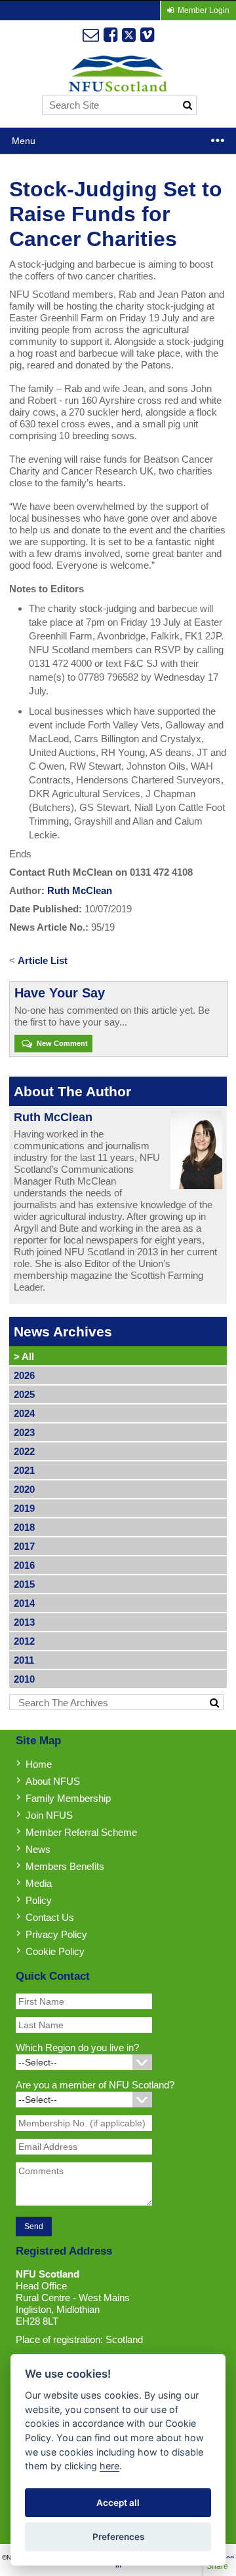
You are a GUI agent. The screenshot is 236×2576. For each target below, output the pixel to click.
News (38, 1849)
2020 (24, 1489)
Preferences (118, 2537)
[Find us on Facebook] (110, 35)
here (109, 2466)
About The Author (72, 1091)
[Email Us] (91, 35)
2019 (24, 1508)
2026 (24, 1375)
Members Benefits (65, 1866)
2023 (24, 1432)
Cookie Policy (55, 1951)
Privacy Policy (56, 1934)
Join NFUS (49, 1815)
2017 (24, 1546)
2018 (24, 1527)
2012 (24, 1641)
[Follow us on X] (129, 35)
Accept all (118, 2503)
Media (39, 1883)
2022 (24, 1451)
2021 (24, 1470)
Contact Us (50, 1917)
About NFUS (53, 1781)
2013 (24, 1622)
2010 (24, 1679)
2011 (24, 1660)
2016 (24, 1565)
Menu (24, 141)
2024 (24, 1413)
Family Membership (68, 1798)
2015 (24, 1584)
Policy (39, 1900)
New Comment (61, 1043)
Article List (43, 960)
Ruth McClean (80, 890)
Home (39, 1764)
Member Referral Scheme (81, 1832)
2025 (24, 1394)
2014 (24, 1603)
